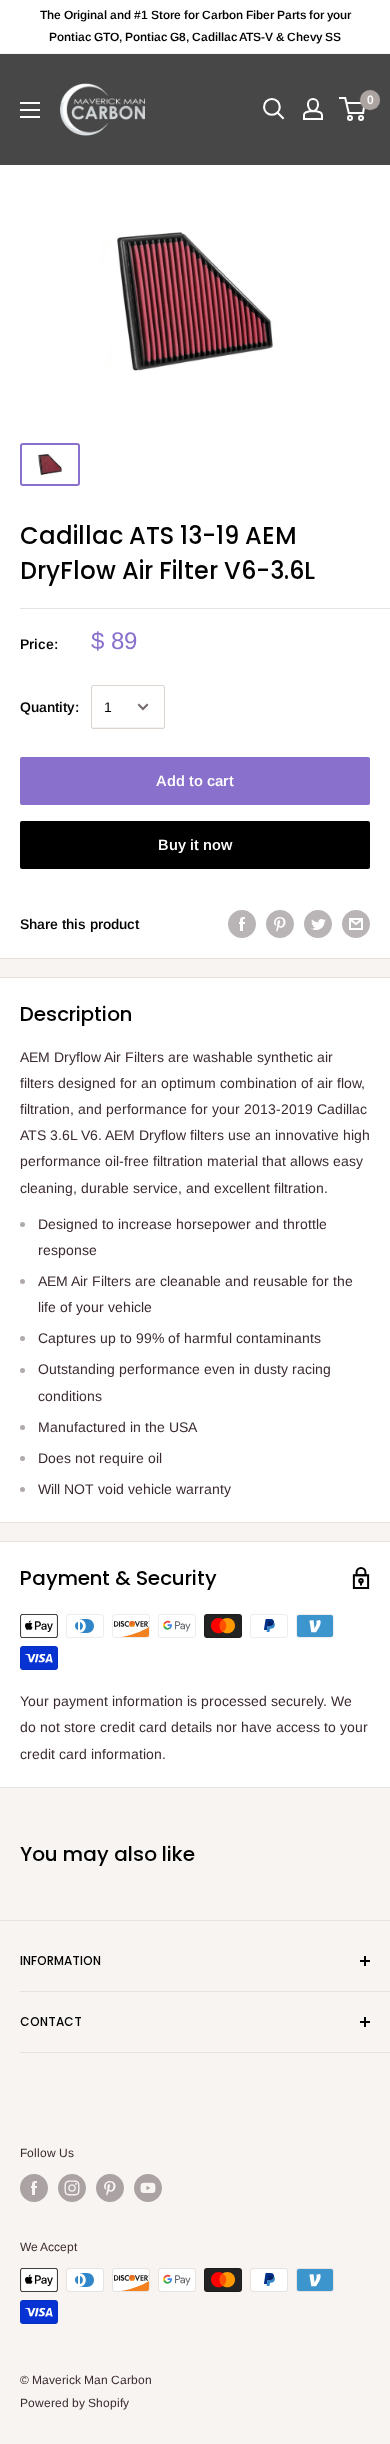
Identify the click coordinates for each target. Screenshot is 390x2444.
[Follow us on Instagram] (72, 2188)
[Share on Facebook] (242, 923)
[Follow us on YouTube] (148, 2188)
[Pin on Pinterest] (280, 923)
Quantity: (49, 707)
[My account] (313, 109)
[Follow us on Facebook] (34, 2188)
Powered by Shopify (74, 2403)
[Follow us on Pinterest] (110, 2188)
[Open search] (274, 109)
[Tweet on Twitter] (318, 923)
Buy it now (195, 844)
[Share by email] (356, 923)
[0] (353, 109)
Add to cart (195, 780)
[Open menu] (30, 110)
